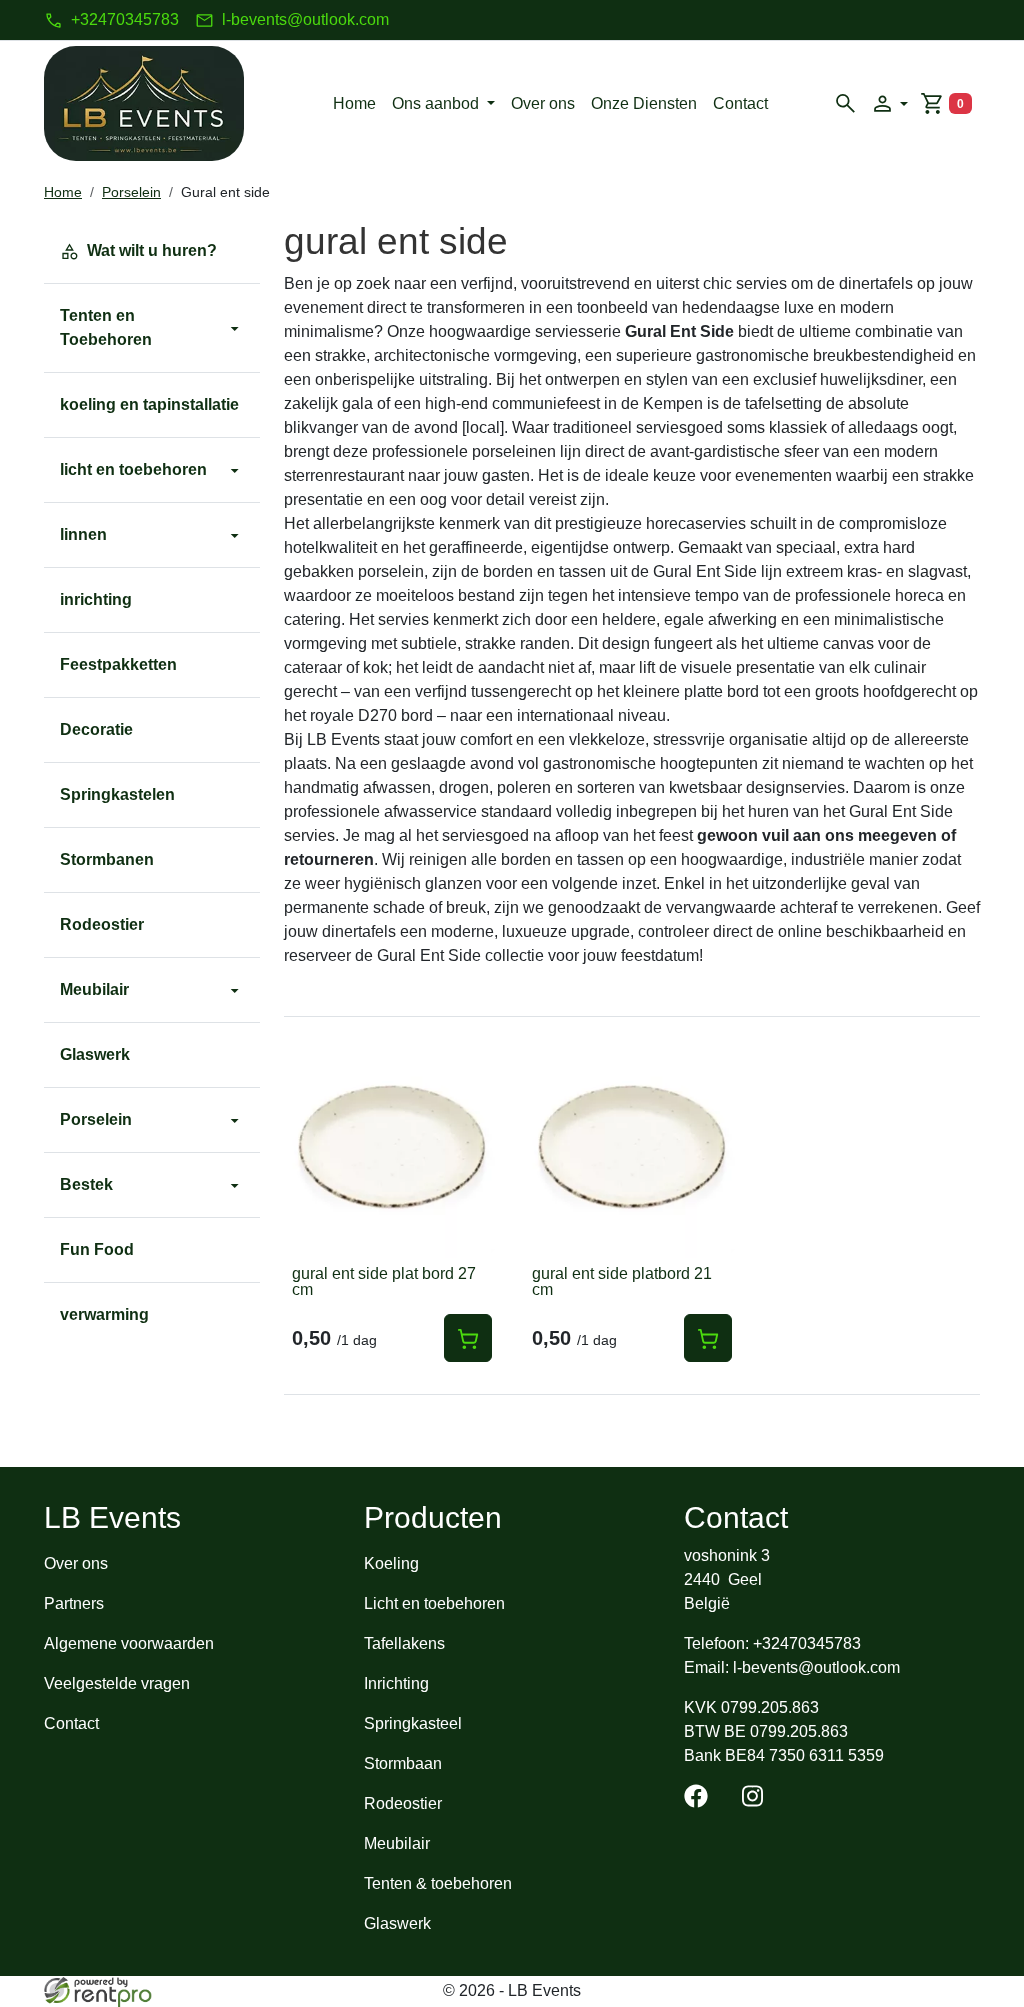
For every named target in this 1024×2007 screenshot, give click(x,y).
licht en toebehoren (133, 469)
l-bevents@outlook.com (816, 1667)
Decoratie (96, 729)
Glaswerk (95, 1054)
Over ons (543, 103)
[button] (234, 328)
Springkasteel (413, 1723)
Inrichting (396, 1683)
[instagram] (756, 1802)
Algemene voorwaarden (129, 1643)
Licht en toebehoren (434, 1603)
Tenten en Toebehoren (106, 327)
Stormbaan (403, 1763)
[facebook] (700, 1802)
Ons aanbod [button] (437, 103)
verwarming (104, 1314)
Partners (74, 1603)
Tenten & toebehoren (438, 1883)
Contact (740, 103)
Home (354, 103)
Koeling (391, 1563)
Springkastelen (117, 794)
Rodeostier (102, 924)
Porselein (131, 192)
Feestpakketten (118, 664)
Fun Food (97, 1249)
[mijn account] (889, 104)
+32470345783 (807, 1643)
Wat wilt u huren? (152, 250)
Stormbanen (107, 859)
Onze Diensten (644, 103)
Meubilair (94, 989)
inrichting (96, 599)
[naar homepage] (144, 103)
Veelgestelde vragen (117, 1683)
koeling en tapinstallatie (149, 404)
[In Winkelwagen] (468, 1338)
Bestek (86, 1184)
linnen (83, 534)
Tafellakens (404, 1643)
